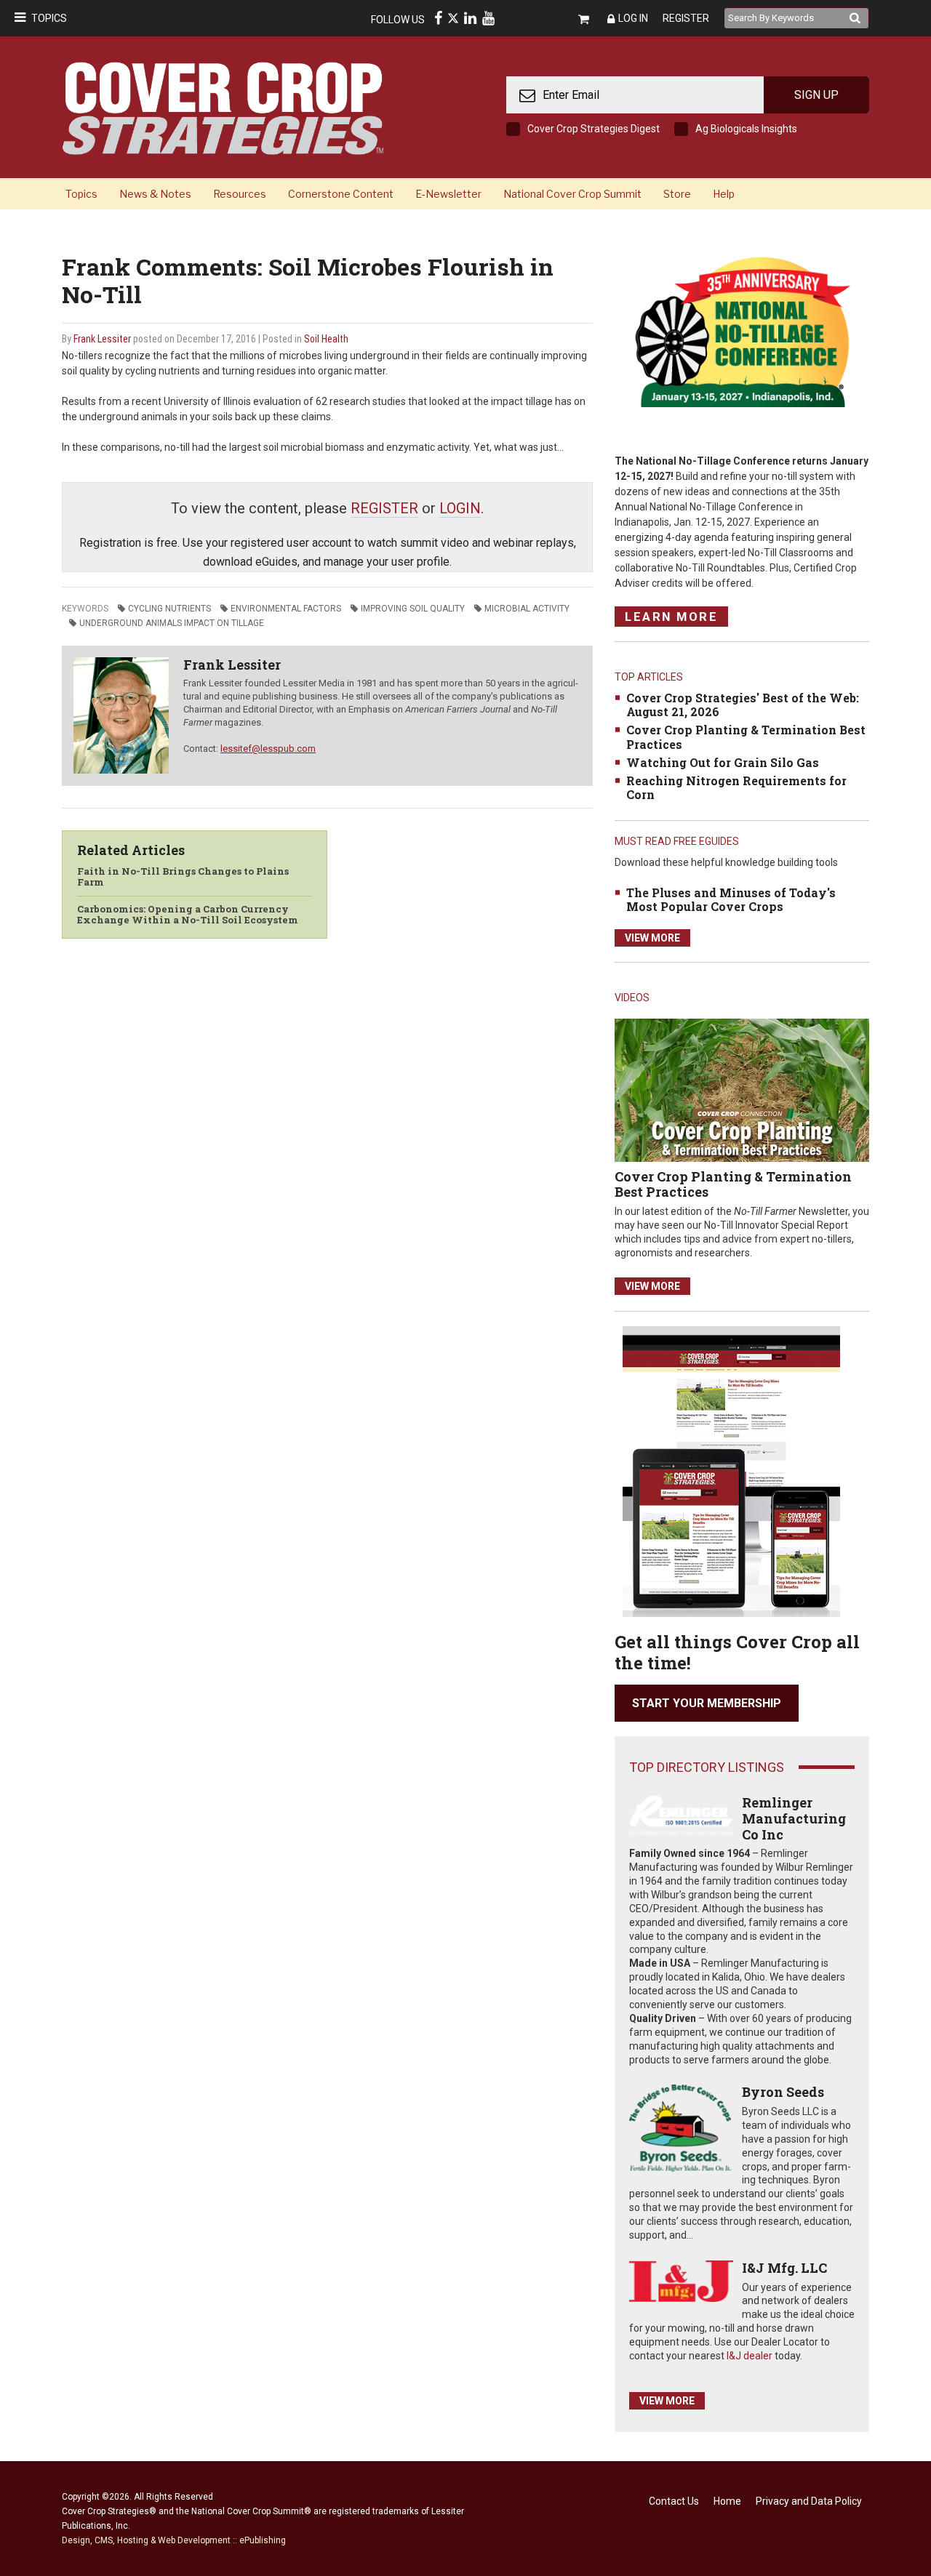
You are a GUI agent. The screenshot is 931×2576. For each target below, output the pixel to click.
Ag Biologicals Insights (746, 129)
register (384, 508)
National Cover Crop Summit (572, 194)
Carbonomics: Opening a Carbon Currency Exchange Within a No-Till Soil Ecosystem (188, 915)
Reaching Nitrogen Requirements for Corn (736, 787)
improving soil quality (413, 609)
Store (677, 194)
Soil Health (326, 339)
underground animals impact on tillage (172, 623)
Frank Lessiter (102, 339)
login (460, 508)
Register (686, 18)
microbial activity (527, 609)
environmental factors (286, 609)
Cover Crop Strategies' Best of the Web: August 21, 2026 (743, 705)
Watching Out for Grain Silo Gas (723, 762)
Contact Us (674, 2501)
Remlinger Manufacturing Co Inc (794, 1818)
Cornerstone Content (341, 194)
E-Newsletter (448, 194)
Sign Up (816, 95)
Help (724, 194)
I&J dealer (750, 2356)
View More (652, 938)
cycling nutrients (169, 609)
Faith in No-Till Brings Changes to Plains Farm (183, 877)
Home (727, 2501)
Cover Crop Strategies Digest (594, 129)
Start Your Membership (707, 1703)
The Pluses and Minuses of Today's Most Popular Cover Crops (731, 899)
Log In (633, 18)
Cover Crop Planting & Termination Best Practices (746, 737)
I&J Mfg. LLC (784, 2268)
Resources (240, 194)
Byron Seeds (783, 2092)
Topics (49, 18)
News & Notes (155, 194)
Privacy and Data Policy (809, 2501)
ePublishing (263, 2540)
